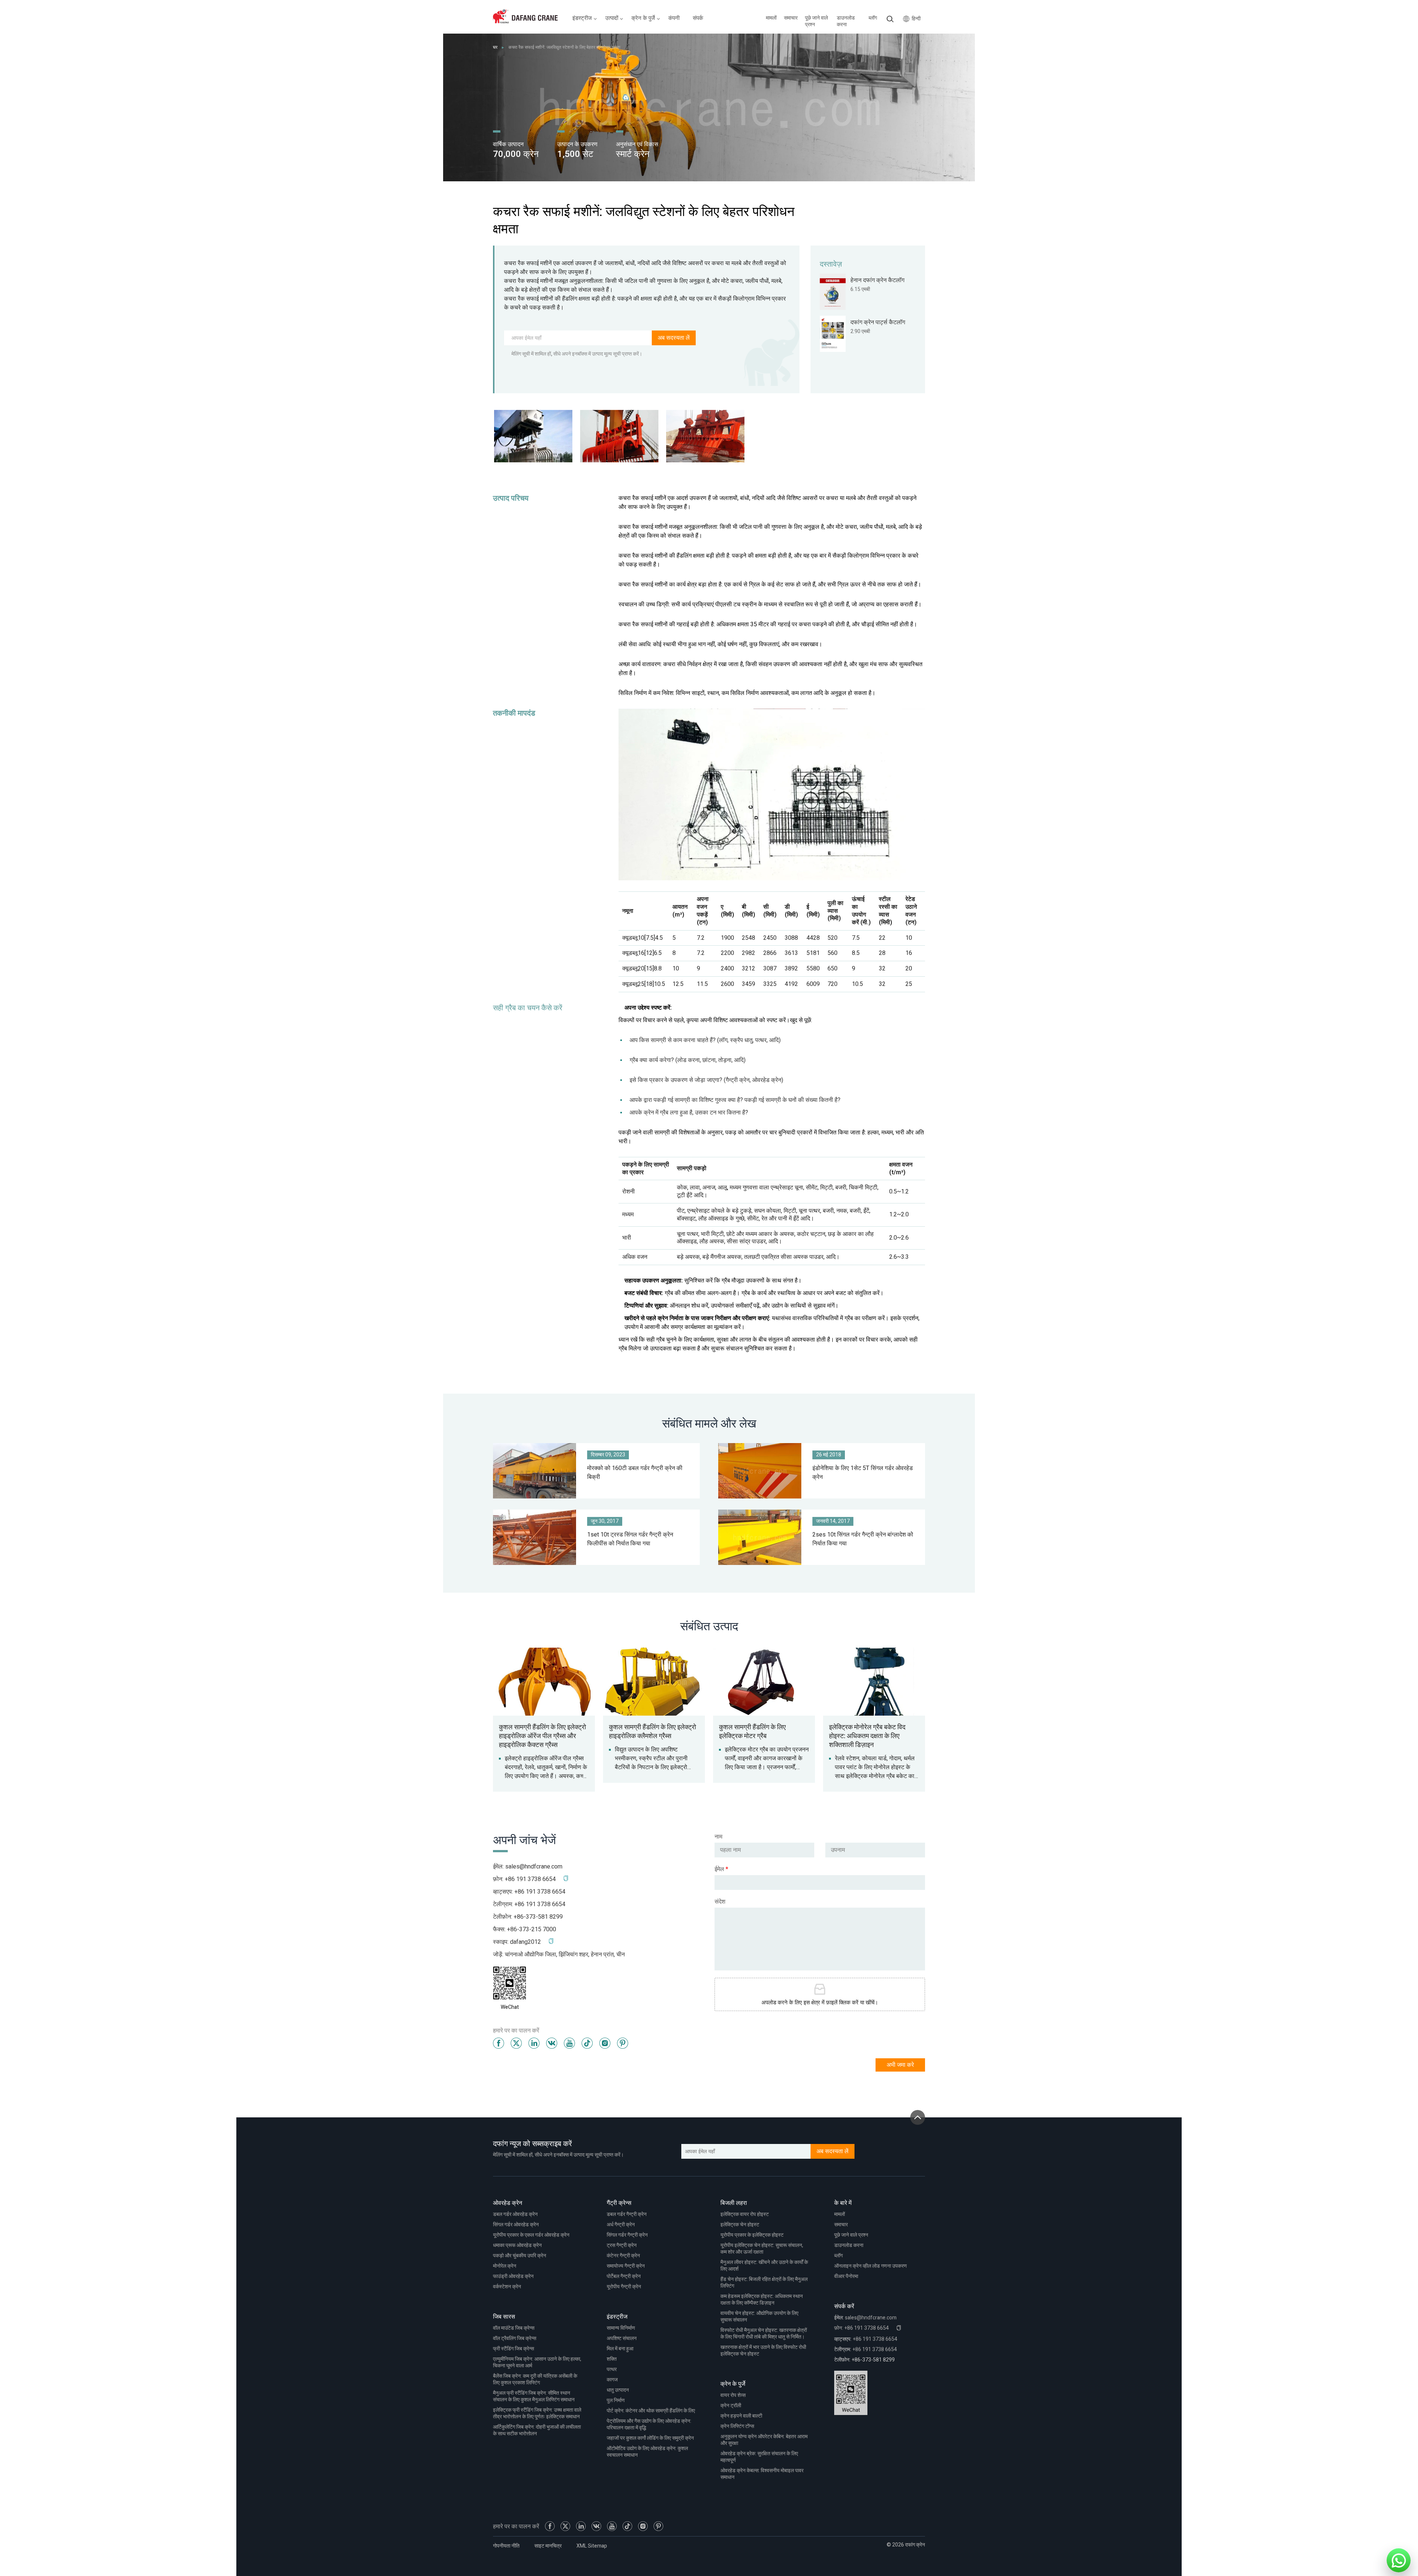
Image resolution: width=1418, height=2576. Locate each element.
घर (495, 47)
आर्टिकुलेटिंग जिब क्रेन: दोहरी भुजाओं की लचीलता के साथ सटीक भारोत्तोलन (537, 2430)
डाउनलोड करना (846, 21)
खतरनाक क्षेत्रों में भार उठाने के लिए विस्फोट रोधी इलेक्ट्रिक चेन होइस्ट (763, 2351)
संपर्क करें (844, 2306)
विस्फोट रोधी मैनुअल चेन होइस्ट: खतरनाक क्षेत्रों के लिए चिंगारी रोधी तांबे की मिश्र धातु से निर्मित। (764, 2334)
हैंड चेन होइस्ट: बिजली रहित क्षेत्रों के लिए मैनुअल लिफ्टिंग (764, 2283)
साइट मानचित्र (548, 2546)
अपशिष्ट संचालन (622, 2338)
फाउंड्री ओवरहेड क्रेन (513, 2276)
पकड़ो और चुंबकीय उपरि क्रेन (520, 2256)
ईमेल (721, 1869)
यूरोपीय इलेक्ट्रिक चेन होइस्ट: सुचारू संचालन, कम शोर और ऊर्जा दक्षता (762, 2249)
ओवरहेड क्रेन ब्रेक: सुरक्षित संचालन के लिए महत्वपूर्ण (759, 2457)
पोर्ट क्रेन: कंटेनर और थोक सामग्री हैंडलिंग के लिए (651, 2411)
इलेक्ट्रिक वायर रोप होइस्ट (745, 2214)
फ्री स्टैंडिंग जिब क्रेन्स (513, 2349)
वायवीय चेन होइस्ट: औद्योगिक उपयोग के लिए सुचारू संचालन (759, 2317)
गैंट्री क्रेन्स (619, 2203)
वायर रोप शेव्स (733, 2395)
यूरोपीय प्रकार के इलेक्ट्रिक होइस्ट (752, 2235)
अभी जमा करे (900, 2065)
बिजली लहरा (734, 2203)
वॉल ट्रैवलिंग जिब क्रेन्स (515, 2338)
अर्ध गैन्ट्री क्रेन (621, 2225)
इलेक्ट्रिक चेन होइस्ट (740, 2225)
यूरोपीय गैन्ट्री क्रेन (624, 2287)
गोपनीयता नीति (506, 2546)
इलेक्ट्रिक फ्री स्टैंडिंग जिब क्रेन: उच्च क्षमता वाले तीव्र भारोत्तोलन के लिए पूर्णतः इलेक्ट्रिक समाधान (537, 2413)
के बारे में (843, 2203)
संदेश (720, 1902)
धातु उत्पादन (618, 2390)
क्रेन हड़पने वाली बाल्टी (741, 2416)
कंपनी (674, 18)
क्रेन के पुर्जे (733, 2384)
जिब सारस (504, 2317)
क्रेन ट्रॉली (731, 2406)
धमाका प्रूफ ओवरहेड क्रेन (517, 2245)
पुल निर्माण (616, 2400)
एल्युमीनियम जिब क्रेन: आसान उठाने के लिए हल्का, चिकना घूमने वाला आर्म (537, 2362)
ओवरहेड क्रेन (508, 2203)
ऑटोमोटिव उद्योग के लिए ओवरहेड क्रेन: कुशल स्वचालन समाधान (647, 2452)
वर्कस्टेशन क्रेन (507, 2287)
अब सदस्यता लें (674, 338)
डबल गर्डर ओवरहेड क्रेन (515, 2214)
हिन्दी (916, 19)
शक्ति (612, 2359)
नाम (718, 1837)
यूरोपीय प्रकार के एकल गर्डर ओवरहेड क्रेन (531, 2235)
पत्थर (612, 2369)
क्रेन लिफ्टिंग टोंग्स (737, 2426)
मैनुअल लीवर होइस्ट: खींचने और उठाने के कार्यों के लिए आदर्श (764, 2266)
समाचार (791, 18)
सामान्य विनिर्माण (621, 2328)
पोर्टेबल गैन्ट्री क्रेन (624, 2276)
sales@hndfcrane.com (534, 1867)
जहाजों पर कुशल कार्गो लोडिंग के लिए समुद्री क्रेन (650, 2438)
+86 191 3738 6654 (540, 1892)
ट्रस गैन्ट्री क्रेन (622, 2245)
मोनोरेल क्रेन (505, 2266)
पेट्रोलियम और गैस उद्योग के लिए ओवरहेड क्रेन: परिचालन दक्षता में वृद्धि (649, 2424)
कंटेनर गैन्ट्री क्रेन (623, 2256)
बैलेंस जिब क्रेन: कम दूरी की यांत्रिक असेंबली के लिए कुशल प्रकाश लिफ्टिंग (535, 2379)
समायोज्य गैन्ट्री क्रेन (626, 2266)
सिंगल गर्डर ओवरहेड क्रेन (516, 2225)
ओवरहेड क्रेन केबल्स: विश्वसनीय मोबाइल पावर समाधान (762, 2474)
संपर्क (698, 18)
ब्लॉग (873, 18)
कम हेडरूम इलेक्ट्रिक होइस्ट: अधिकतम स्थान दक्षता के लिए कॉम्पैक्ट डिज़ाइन (762, 2300)
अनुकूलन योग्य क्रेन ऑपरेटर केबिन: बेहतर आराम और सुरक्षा (764, 2440)
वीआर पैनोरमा (846, 2276)
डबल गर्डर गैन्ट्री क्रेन (627, 2214)
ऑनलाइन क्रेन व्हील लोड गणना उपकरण (871, 2266)
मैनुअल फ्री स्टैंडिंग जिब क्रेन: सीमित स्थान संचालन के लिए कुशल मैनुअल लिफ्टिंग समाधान (534, 2396)
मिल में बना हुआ (620, 2349)
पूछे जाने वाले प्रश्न (816, 21)
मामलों (771, 18)
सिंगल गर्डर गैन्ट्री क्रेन (627, 2235)
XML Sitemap (592, 2546)
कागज (612, 2380)
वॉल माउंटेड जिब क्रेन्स (514, 2328)
